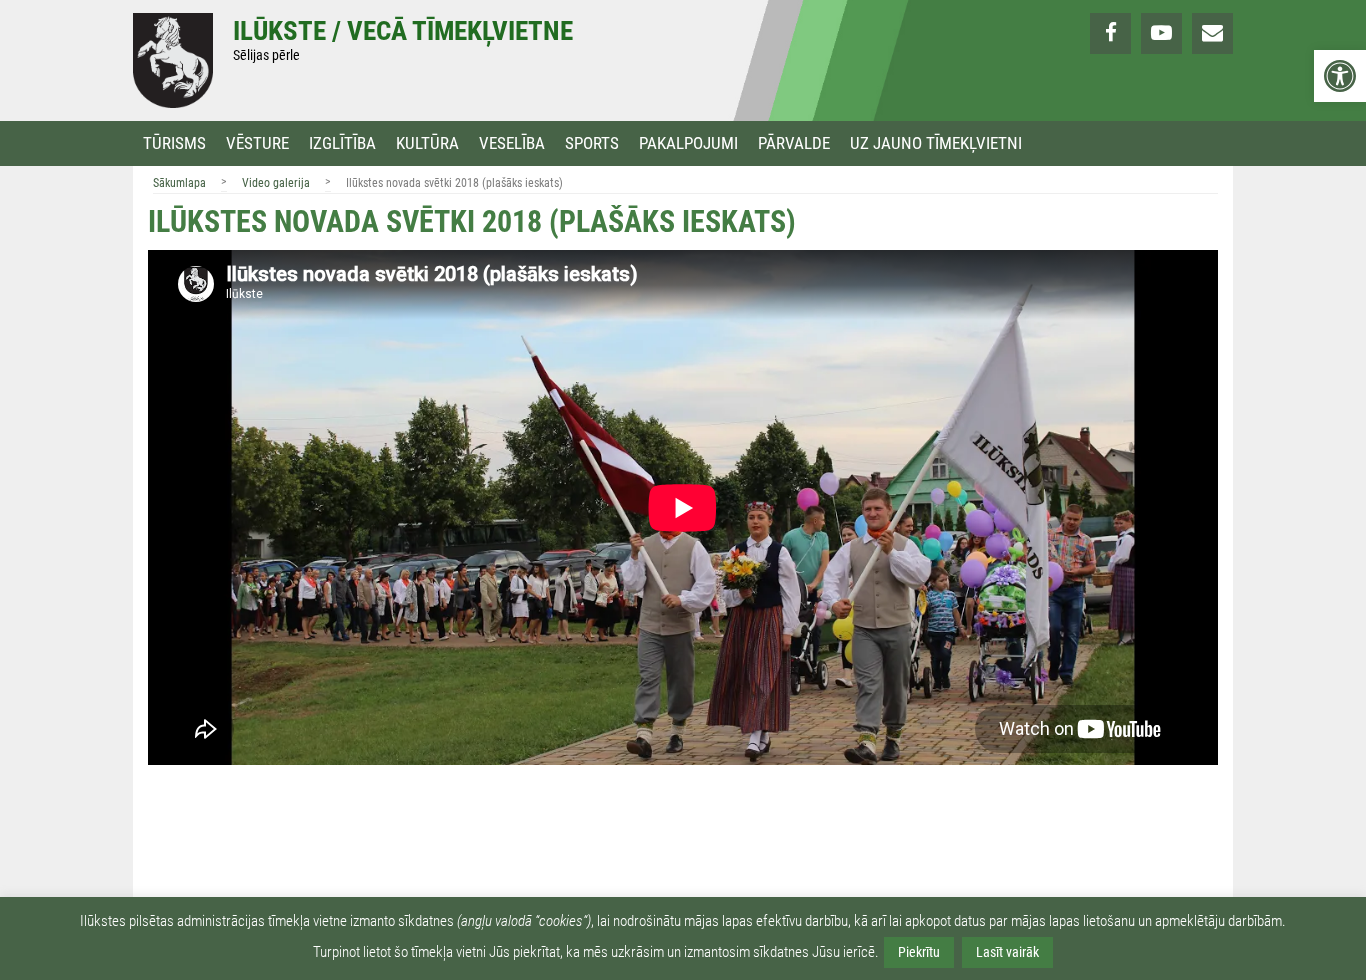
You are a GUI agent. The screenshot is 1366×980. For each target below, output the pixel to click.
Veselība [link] (512, 143)
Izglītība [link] (342, 143)
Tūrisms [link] (174, 143)
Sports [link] (592, 143)
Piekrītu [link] (919, 952)
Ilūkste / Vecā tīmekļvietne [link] (403, 31)
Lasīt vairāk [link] (1007, 952)
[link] (1340, 76)
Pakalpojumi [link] (688, 143)
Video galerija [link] (276, 183)
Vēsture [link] (257, 143)
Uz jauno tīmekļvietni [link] (936, 143)
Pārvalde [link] (794, 143)
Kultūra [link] (427, 143)
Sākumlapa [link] (179, 183)
